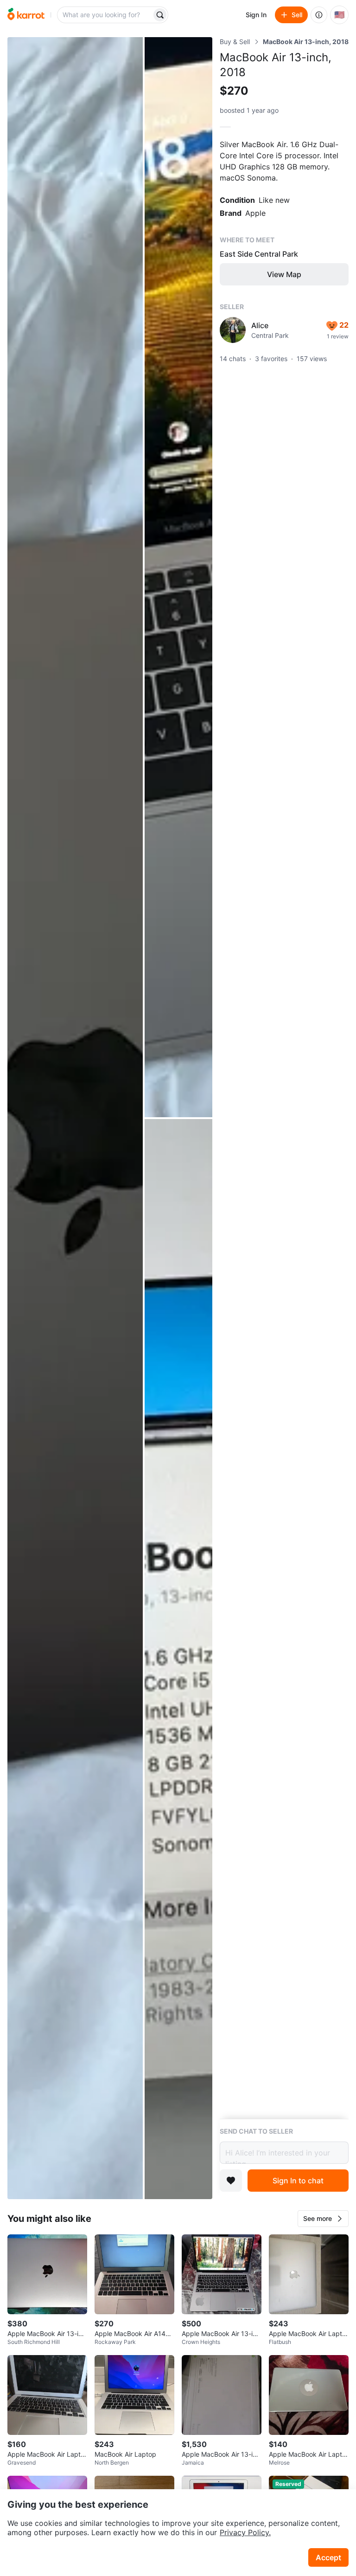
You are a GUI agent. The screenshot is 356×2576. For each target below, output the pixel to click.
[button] (323, 2219)
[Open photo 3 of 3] (178, 1659)
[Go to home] (26, 15)
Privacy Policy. (245, 2532)
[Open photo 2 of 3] (178, 577)
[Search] (160, 15)
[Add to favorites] (231, 2181)
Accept (328, 2557)
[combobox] (105, 15)
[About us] (319, 15)
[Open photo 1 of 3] (75, 1118)
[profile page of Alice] (233, 330)
